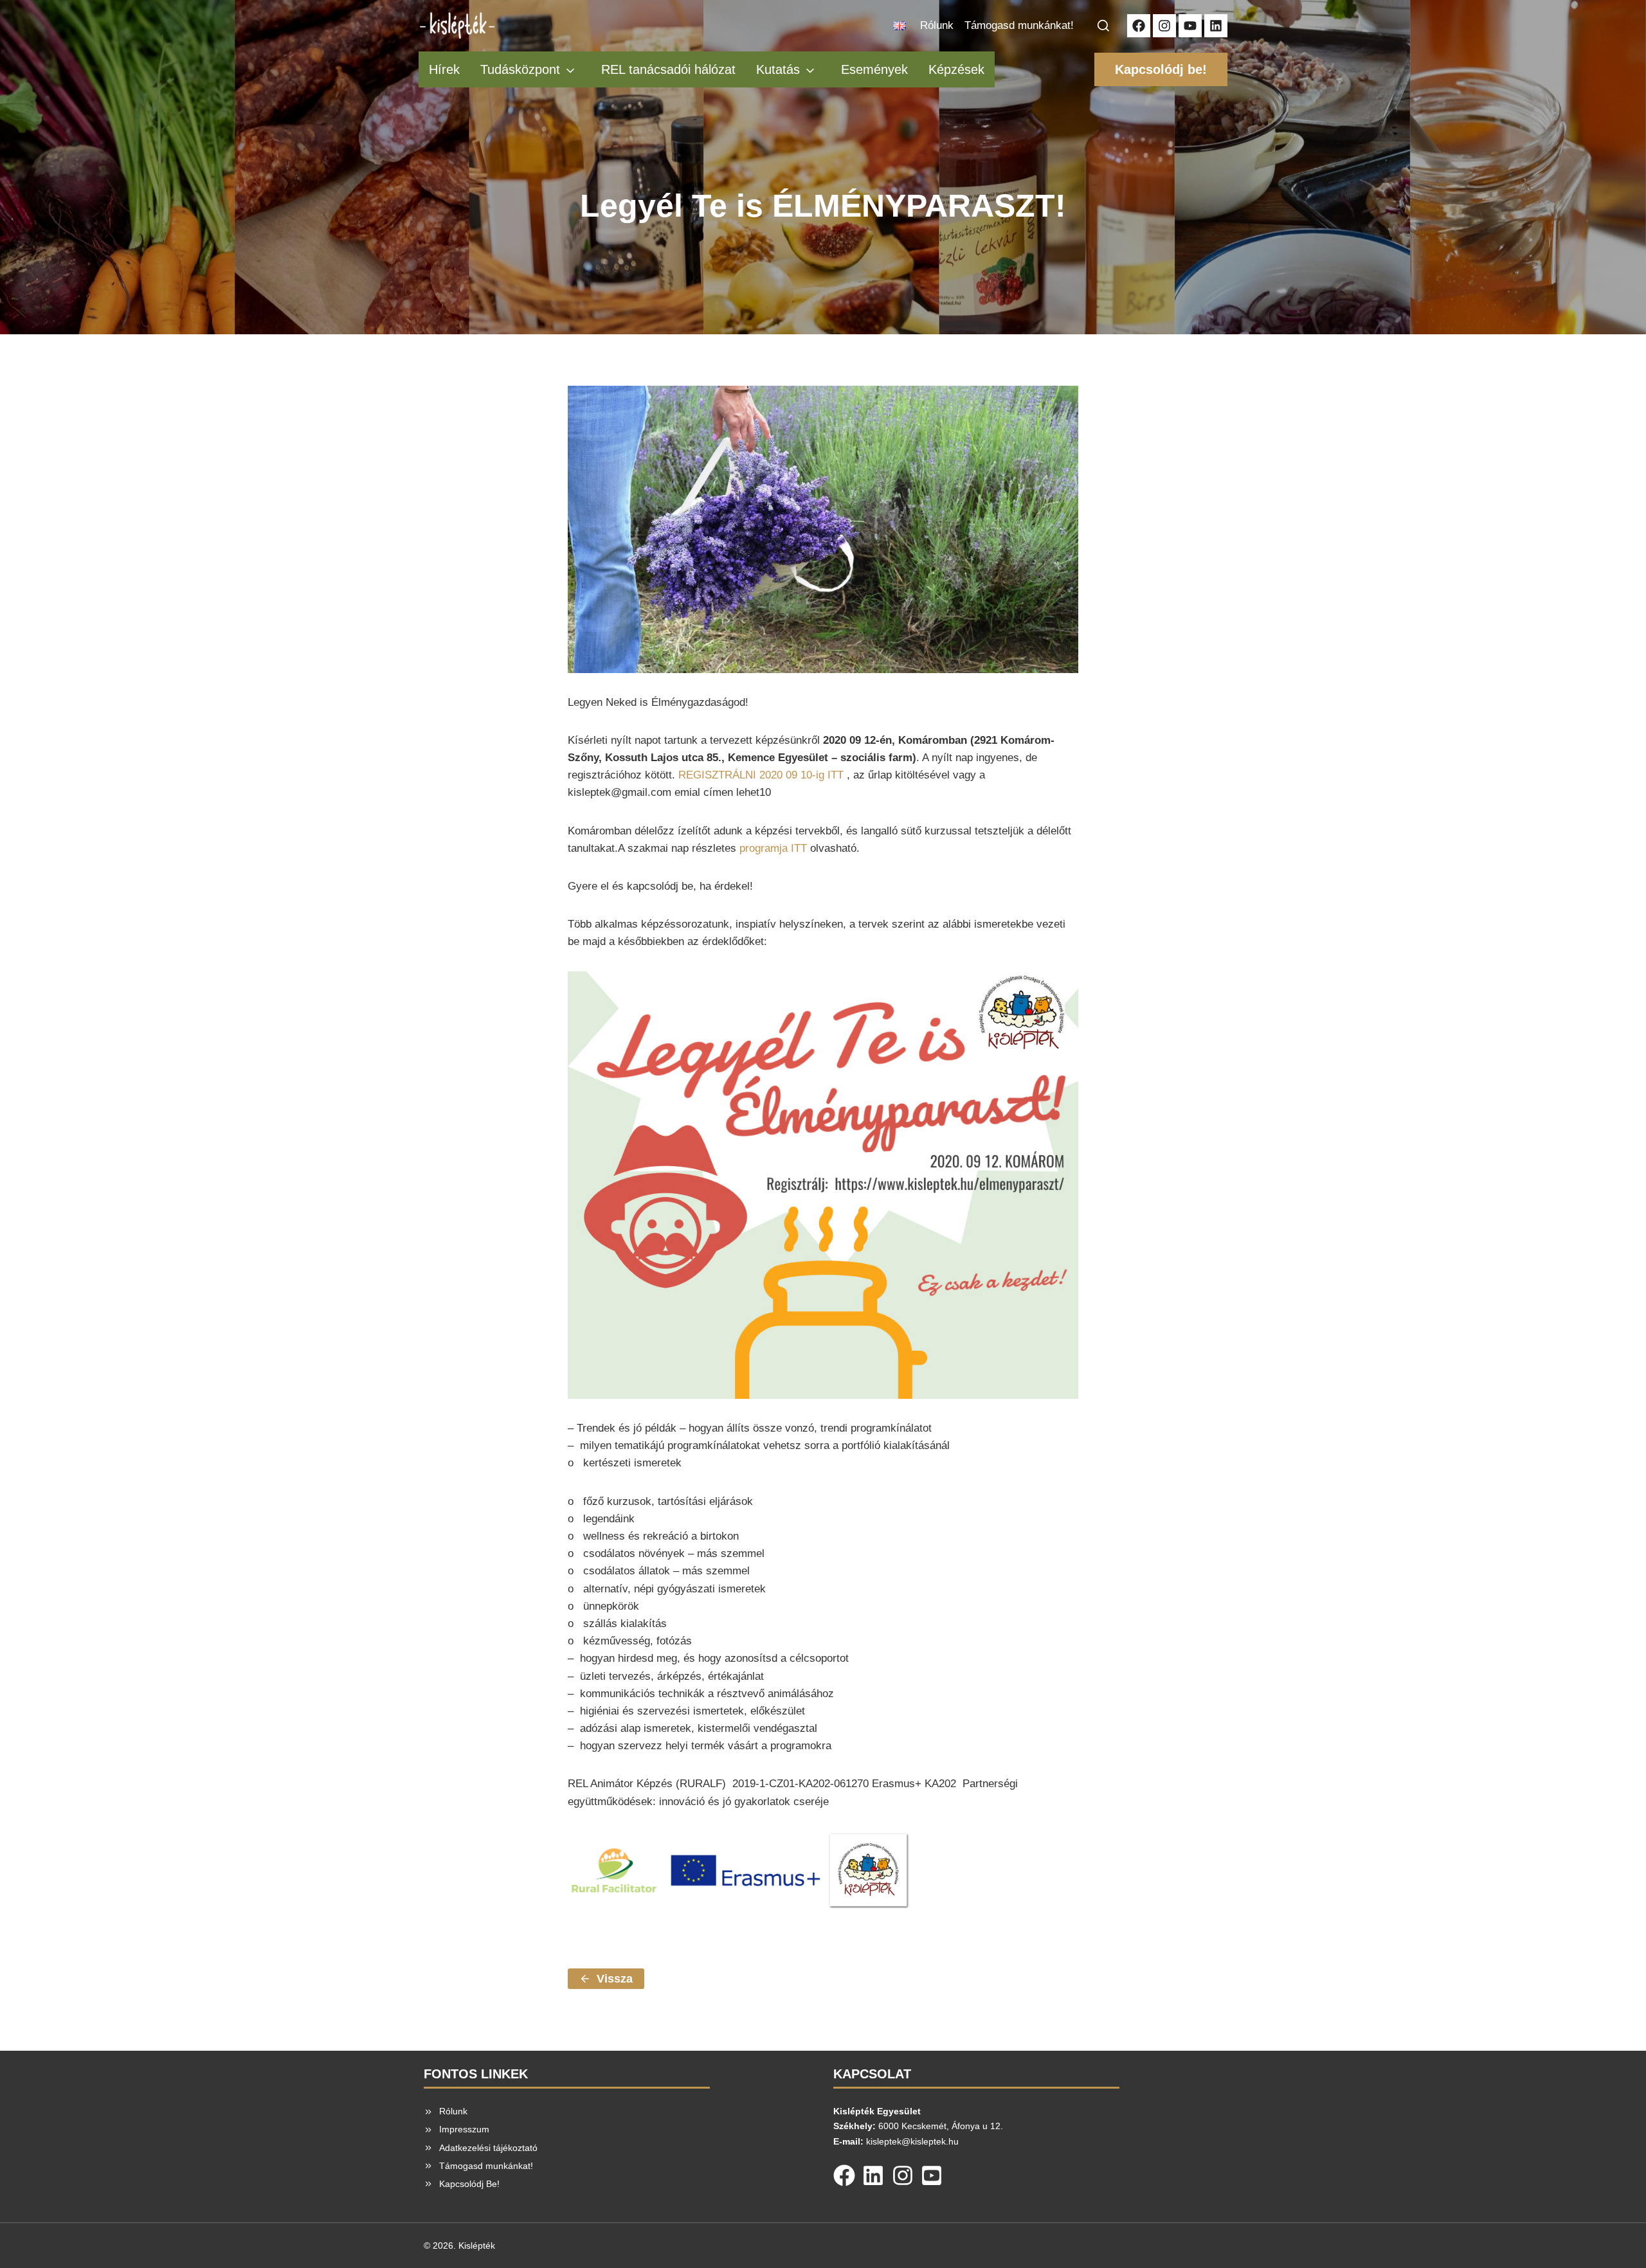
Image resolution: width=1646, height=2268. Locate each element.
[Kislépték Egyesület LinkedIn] (1216, 26)
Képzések (956, 69)
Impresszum (464, 2129)
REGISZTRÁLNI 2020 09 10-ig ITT (761, 775)
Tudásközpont (520, 69)
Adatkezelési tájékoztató (488, 2148)
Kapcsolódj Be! (469, 2184)
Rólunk (937, 25)
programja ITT (773, 848)
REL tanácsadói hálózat (668, 69)
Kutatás (778, 69)
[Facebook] (844, 2173)
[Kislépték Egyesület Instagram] (1164, 26)
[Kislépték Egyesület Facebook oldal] (1139, 26)
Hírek (444, 69)
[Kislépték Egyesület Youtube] (1190, 26)
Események (874, 69)
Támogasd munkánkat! (1019, 25)
